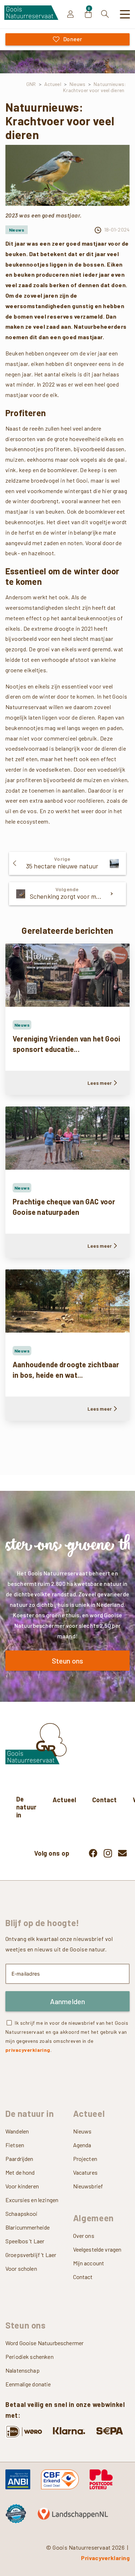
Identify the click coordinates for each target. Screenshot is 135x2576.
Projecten (85, 2159)
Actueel (64, 1800)
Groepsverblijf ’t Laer (31, 2255)
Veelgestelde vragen (97, 2249)
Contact (104, 1800)
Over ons (84, 2236)
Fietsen (15, 2145)
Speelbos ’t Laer (25, 2241)
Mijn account (89, 2263)
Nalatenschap (22, 2370)
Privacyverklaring (105, 2558)
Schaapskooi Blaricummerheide (28, 2220)
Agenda (82, 2145)
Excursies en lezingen (32, 2200)
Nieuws (82, 2131)
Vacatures (85, 2172)
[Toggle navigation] (125, 14)
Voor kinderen (22, 2186)
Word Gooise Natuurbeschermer (44, 2343)
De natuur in (26, 1807)
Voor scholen (21, 2268)
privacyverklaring (28, 2050)
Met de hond (20, 2172)
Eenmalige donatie (28, 2384)
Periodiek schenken (30, 2357)
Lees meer (100, 1083)
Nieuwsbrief (88, 2186)
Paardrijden (19, 2159)
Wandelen (17, 2131)
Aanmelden (68, 2001)
